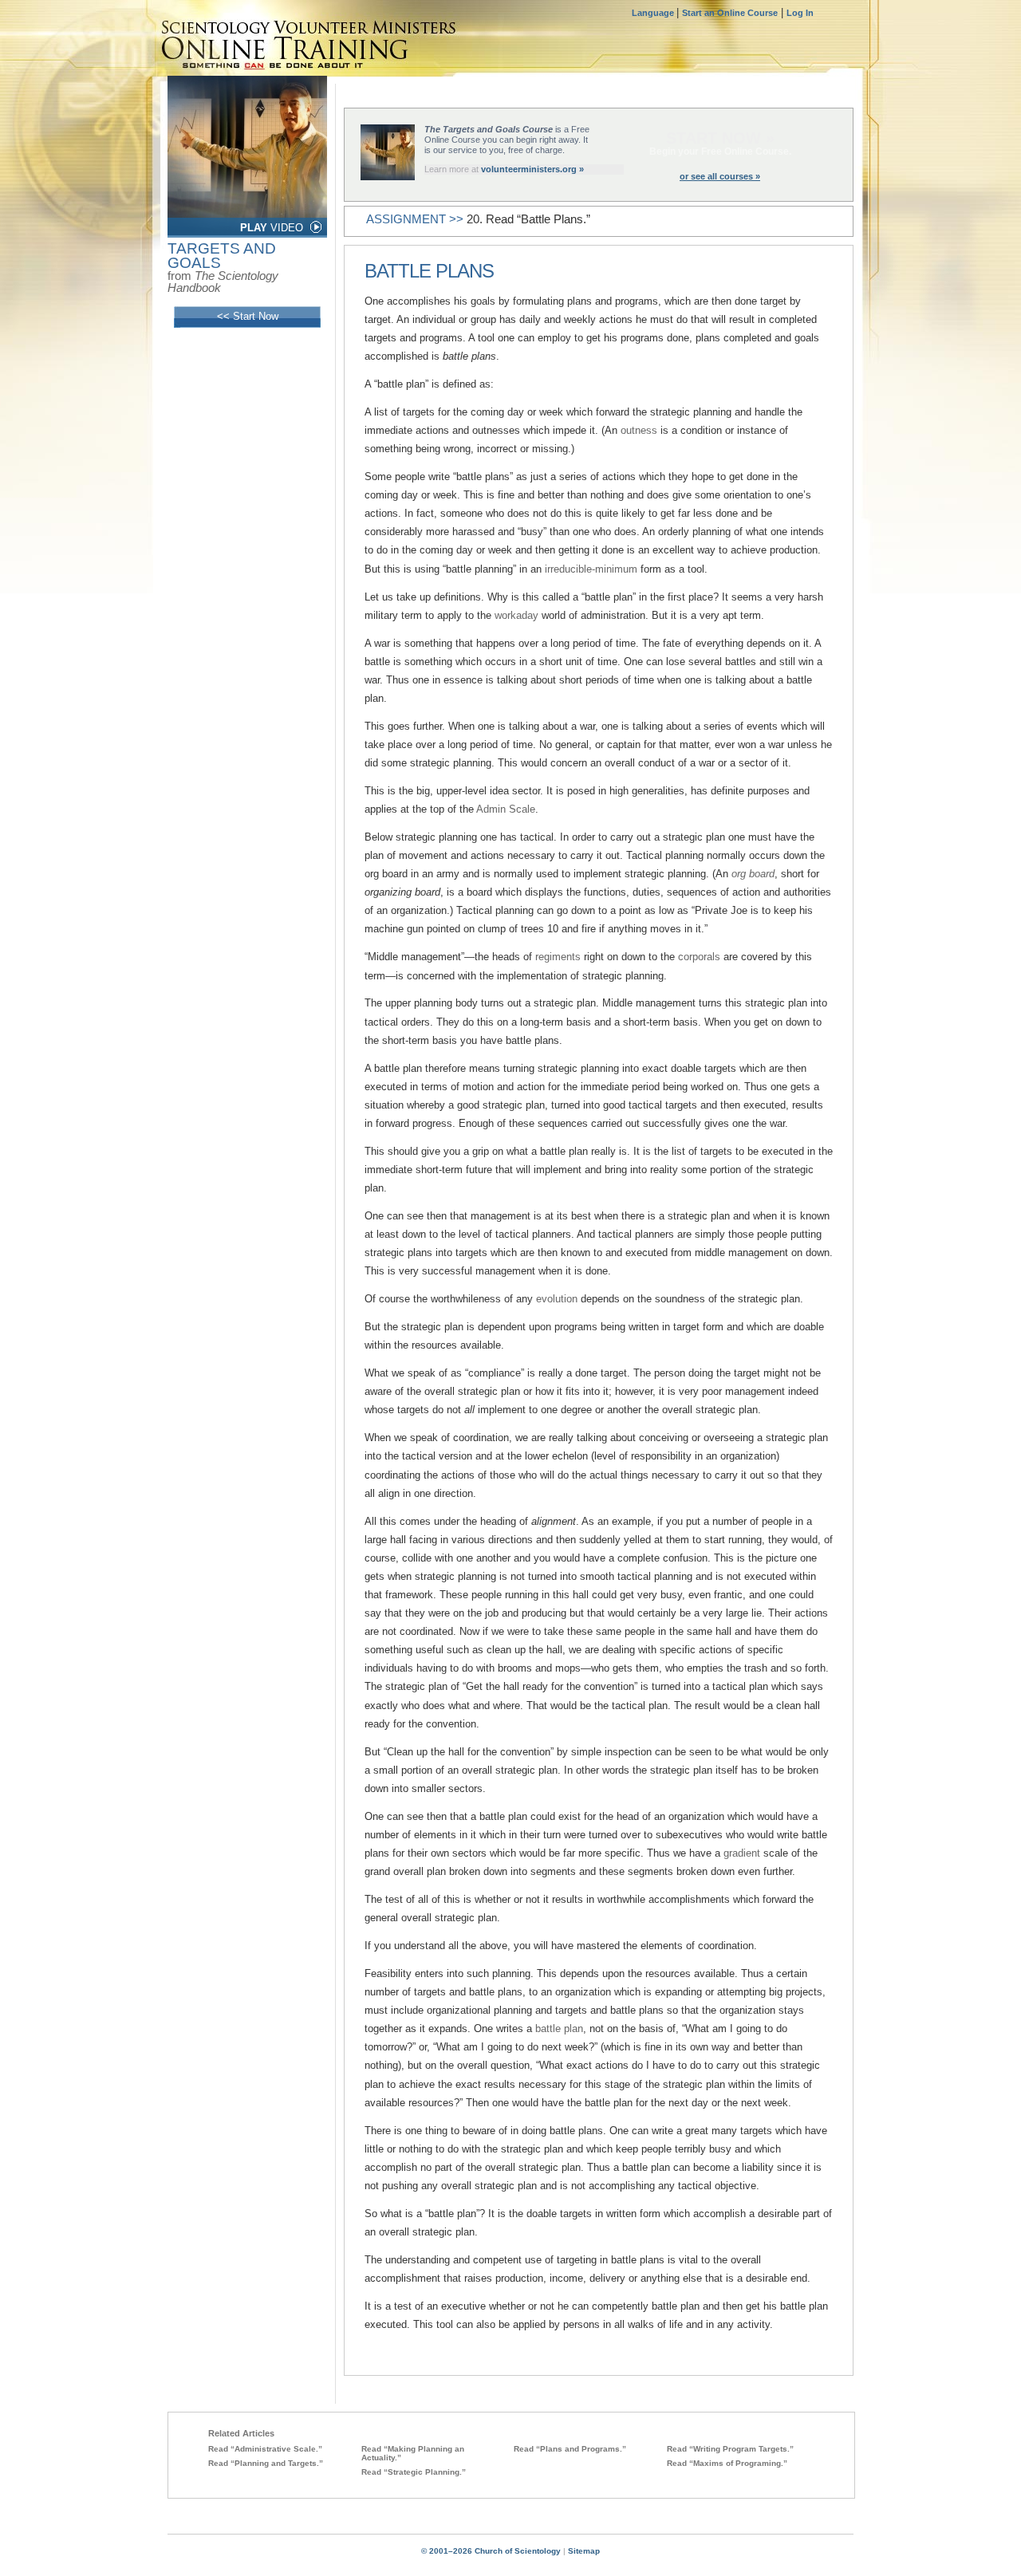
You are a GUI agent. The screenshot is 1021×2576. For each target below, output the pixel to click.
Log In (800, 13)
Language (654, 13)
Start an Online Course (730, 13)
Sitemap (584, 2551)
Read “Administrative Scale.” (265, 2449)
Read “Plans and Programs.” (570, 2449)
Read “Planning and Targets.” (266, 2463)
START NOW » (720, 138)
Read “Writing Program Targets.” (730, 2449)
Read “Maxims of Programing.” (727, 2463)
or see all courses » (720, 176)
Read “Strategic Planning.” (414, 2472)
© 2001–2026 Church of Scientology (491, 2551)
